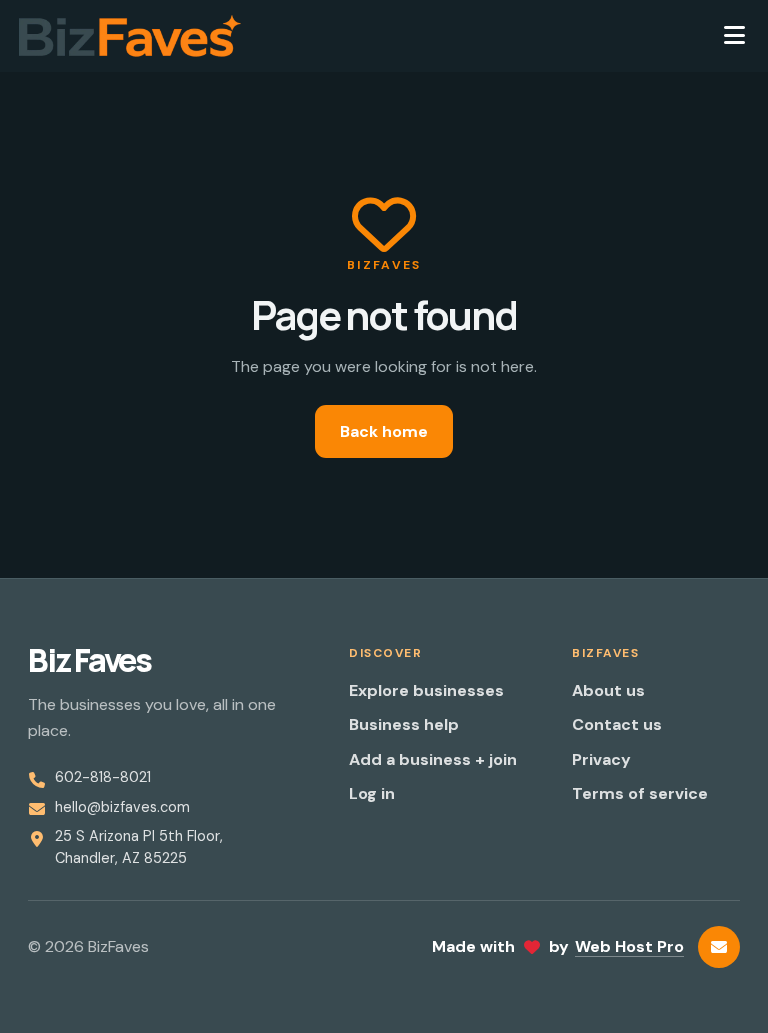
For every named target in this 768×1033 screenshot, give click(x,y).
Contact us (617, 724)
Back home (384, 431)
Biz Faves (89, 660)
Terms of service (640, 793)
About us (608, 690)
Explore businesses (426, 690)
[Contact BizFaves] (719, 947)
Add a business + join (433, 759)
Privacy (601, 759)
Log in (372, 793)
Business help (404, 724)
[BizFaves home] (130, 36)
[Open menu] (734, 36)
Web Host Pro (629, 946)
